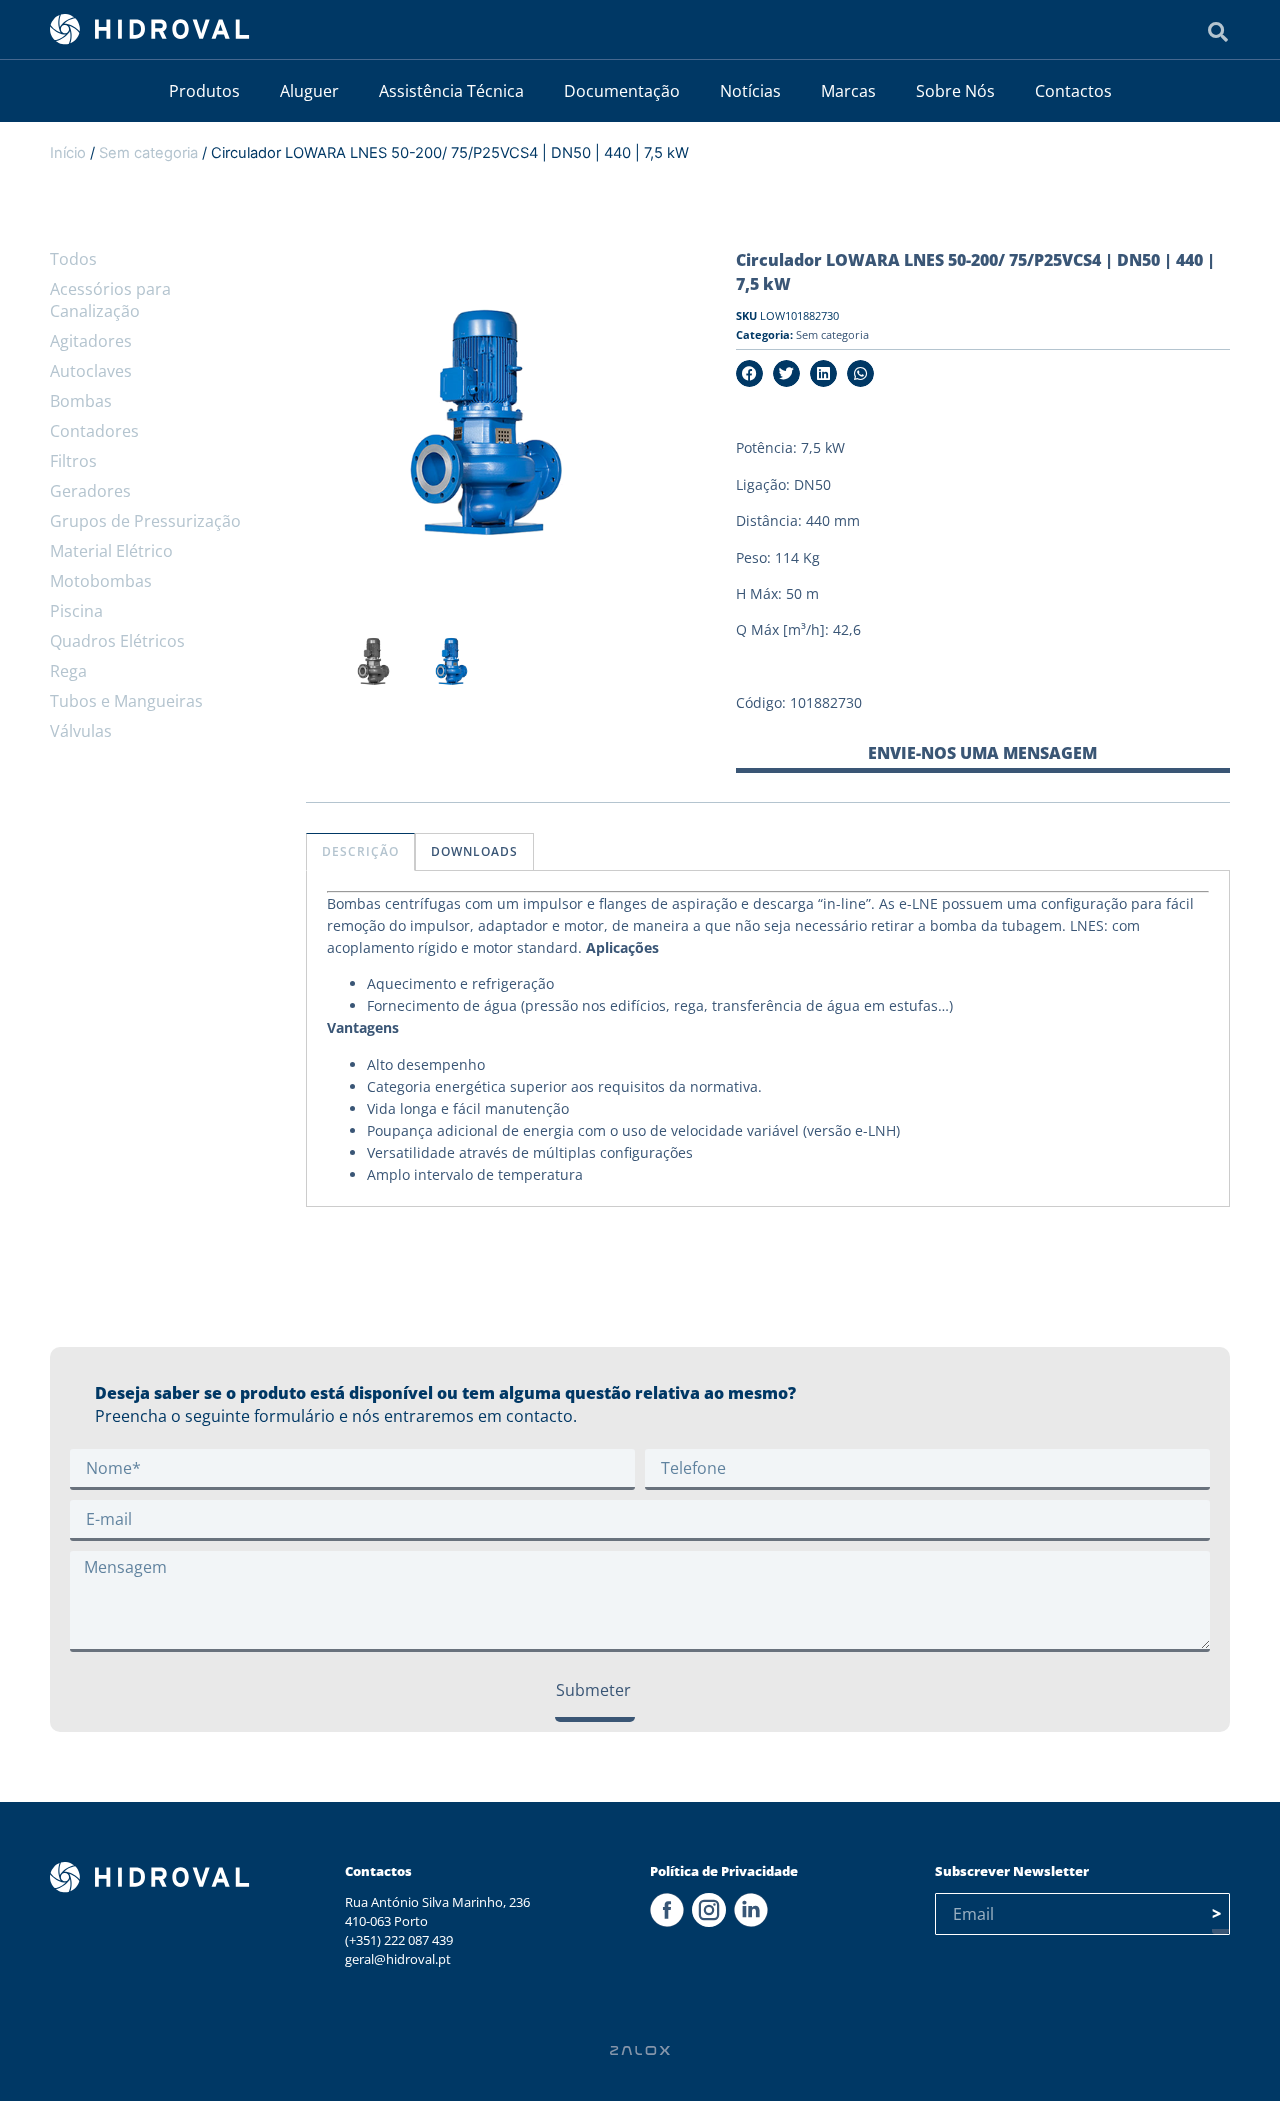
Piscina (76, 611)
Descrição (360, 851)
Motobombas (101, 581)
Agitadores (91, 341)
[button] (749, 373)
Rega (68, 671)
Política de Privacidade (724, 1871)
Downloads (474, 851)
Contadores (94, 431)
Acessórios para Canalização (110, 300)
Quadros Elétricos (117, 641)
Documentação (622, 91)
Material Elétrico (111, 551)
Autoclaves (91, 371)
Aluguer (309, 91)
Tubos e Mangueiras (126, 701)
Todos (73, 259)
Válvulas (81, 731)
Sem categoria (148, 153)
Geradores (90, 491)
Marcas (848, 91)
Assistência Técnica (451, 91)
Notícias (750, 91)
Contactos (1073, 91)
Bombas (81, 401)
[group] (374, 666)
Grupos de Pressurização (145, 521)
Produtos (204, 91)
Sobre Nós (955, 91)
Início (68, 153)
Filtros (73, 461)
